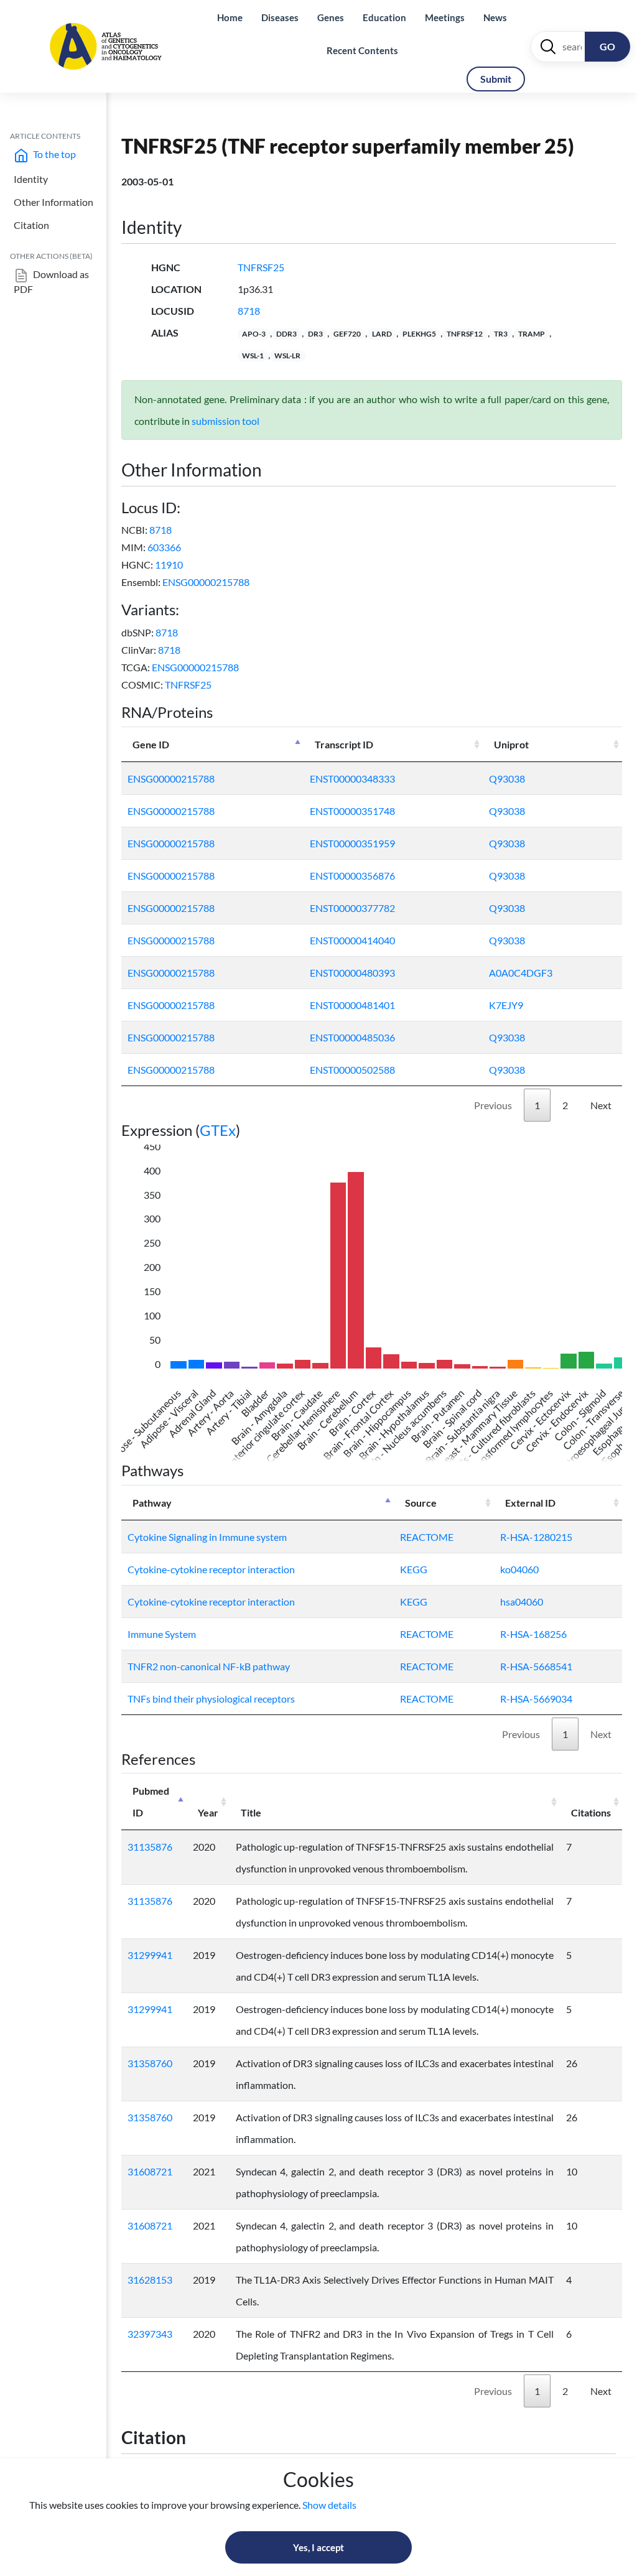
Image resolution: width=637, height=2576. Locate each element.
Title (251, 1812)
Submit (496, 79)
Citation (31, 225)
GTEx (218, 1130)
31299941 (150, 1955)
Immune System (162, 1634)
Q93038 (507, 779)
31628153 (150, 2280)
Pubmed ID (151, 1802)
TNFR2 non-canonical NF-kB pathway (209, 1666)
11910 (169, 565)
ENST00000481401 (352, 1005)
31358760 (150, 2063)
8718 (249, 311)
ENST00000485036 (352, 1037)
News (495, 17)
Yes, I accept (318, 2547)
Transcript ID (344, 744)
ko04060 (519, 1569)
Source (421, 1503)
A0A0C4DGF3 (521, 973)
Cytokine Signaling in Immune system (207, 1537)
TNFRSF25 (261, 267)
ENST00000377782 (352, 908)
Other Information (53, 202)
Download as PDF (51, 281)
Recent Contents (362, 50)
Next (601, 1105)
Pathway (152, 1503)
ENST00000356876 (352, 876)
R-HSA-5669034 (536, 1699)
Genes (331, 17)
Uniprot (511, 744)
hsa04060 (522, 1602)
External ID (530, 1503)
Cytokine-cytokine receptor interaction (211, 1569)
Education (384, 17)
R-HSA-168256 (533, 1634)
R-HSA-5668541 (536, 1666)
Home (230, 17)
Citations (591, 1812)
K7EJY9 (506, 1005)
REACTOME (427, 1537)
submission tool (226, 421)
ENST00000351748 (352, 811)
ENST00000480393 (352, 973)
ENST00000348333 (352, 779)
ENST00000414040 (352, 940)
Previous (493, 1105)
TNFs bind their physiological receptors (211, 1699)
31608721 (150, 2171)
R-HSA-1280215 (536, 1537)
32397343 (150, 2334)
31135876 (150, 1847)
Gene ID (151, 744)
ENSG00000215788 (206, 582)
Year (208, 1812)
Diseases (280, 17)
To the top (53, 154)
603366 (164, 547)
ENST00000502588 (352, 1070)
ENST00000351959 (352, 843)
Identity (31, 179)
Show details (329, 2505)
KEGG (414, 1569)
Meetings (445, 17)
